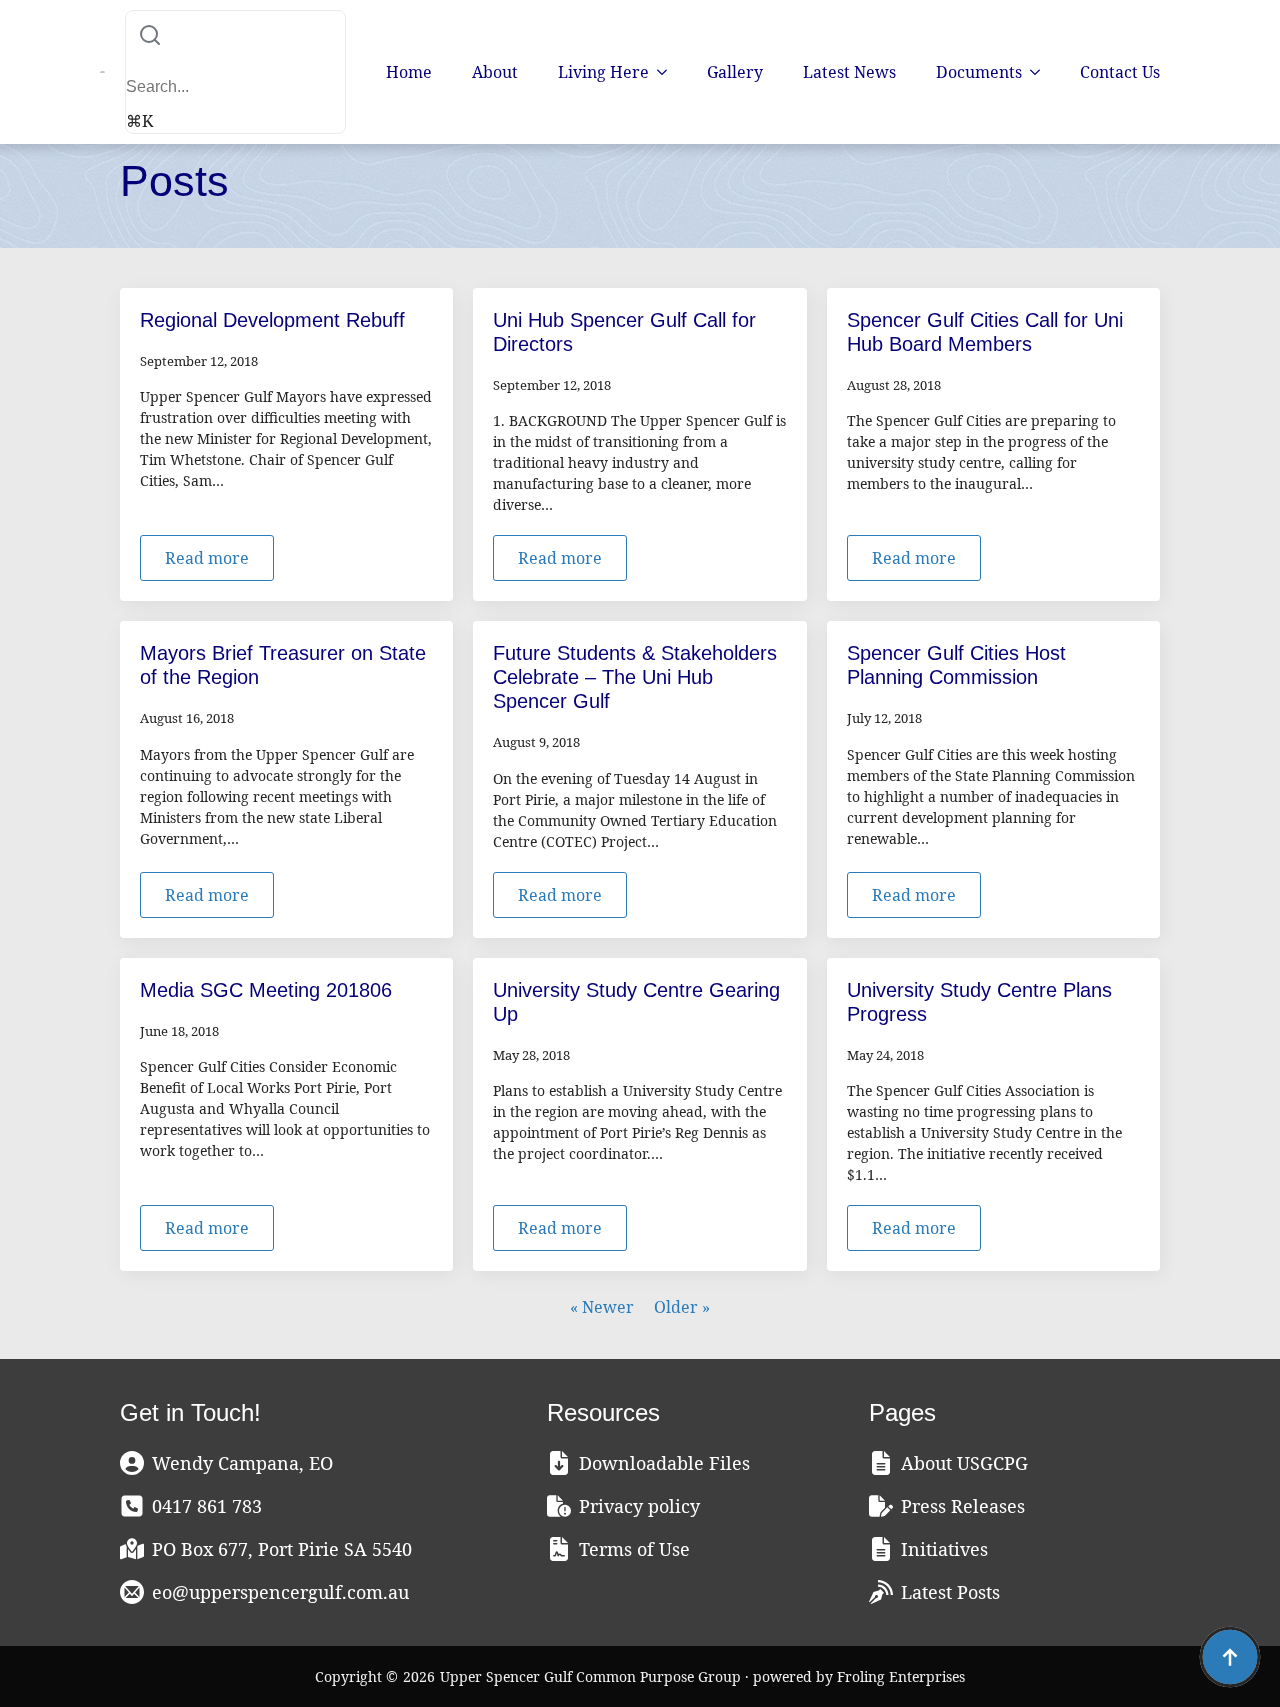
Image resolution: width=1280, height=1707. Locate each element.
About (495, 72)
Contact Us (1120, 72)
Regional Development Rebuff (272, 320)
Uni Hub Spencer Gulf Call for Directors (624, 332)
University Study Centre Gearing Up (636, 1002)
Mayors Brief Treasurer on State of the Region (283, 665)
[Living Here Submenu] (668, 72)
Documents (979, 72)
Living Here (603, 72)
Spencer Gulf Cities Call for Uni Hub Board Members (985, 332)
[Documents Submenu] (1041, 72)
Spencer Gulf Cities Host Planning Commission (956, 665)
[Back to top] (1230, 1657)
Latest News (849, 72)
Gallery (735, 72)
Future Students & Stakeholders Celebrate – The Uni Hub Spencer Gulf (635, 677)
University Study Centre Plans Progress (979, 1002)
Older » (682, 1307)
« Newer (602, 1307)
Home (409, 72)
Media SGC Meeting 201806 (266, 990)
